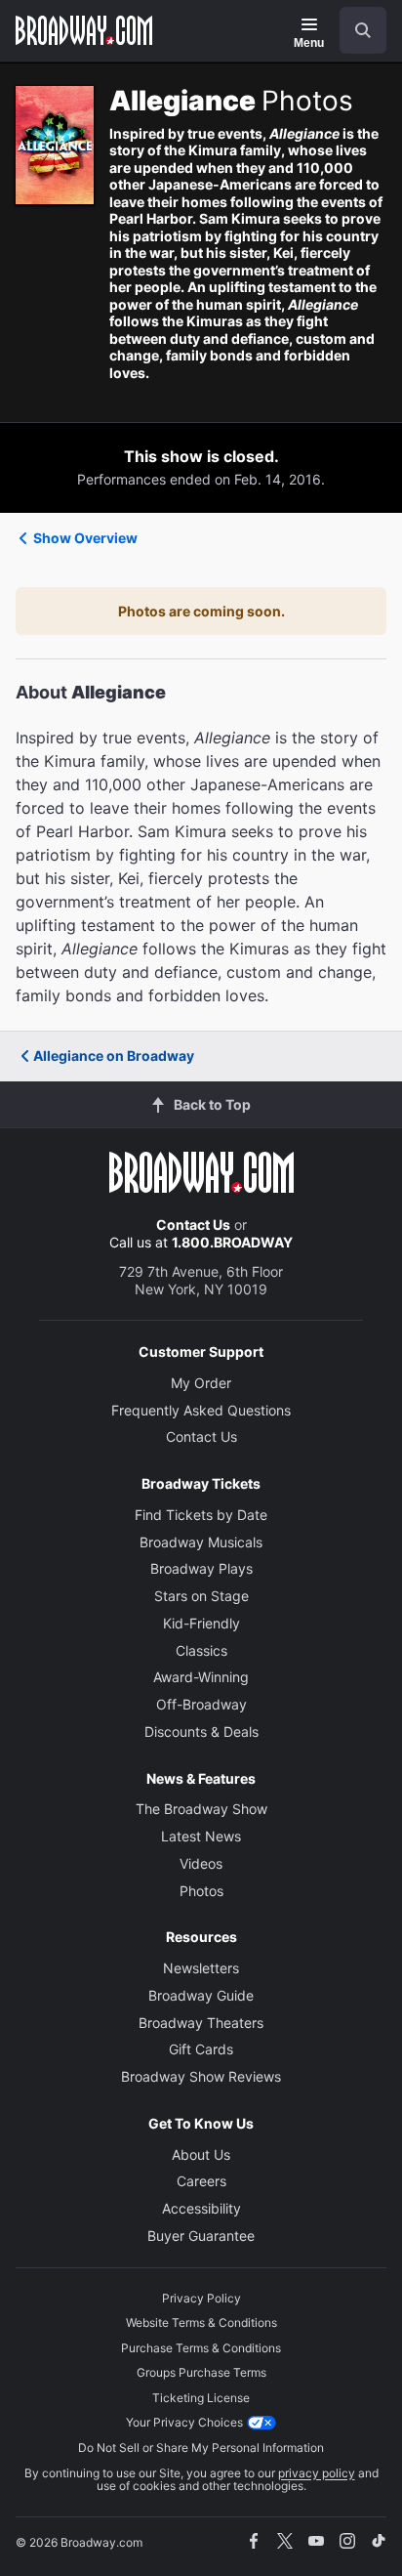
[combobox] (355, 30)
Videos (201, 1863)
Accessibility (201, 2208)
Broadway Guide (201, 1995)
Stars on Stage (201, 1596)
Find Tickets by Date (201, 1515)
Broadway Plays (201, 1568)
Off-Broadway (201, 1704)
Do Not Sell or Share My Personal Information (201, 2448)
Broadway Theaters (201, 2023)
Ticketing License (201, 2398)
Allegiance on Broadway (114, 1056)
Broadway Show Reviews (201, 2076)
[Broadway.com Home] (84, 30)
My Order (201, 1383)
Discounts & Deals (201, 1731)
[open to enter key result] (363, 30)
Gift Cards (201, 2049)
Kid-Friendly (201, 1623)
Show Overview (85, 538)
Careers (201, 2181)
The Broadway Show (201, 1809)
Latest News (201, 1836)
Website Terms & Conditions (201, 2323)
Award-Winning (201, 1677)
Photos (201, 1891)
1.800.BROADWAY (232, 1242)
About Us (201, 2154)
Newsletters (201, 1968)
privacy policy (317, 2473)
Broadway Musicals (201, 1542)
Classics (201, 1650)
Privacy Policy (201, 2298)
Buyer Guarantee (201, 2236)
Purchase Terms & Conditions (201, 2348)
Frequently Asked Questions (201, 1410)
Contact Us (193, 1225)
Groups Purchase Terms (201, 2372)
